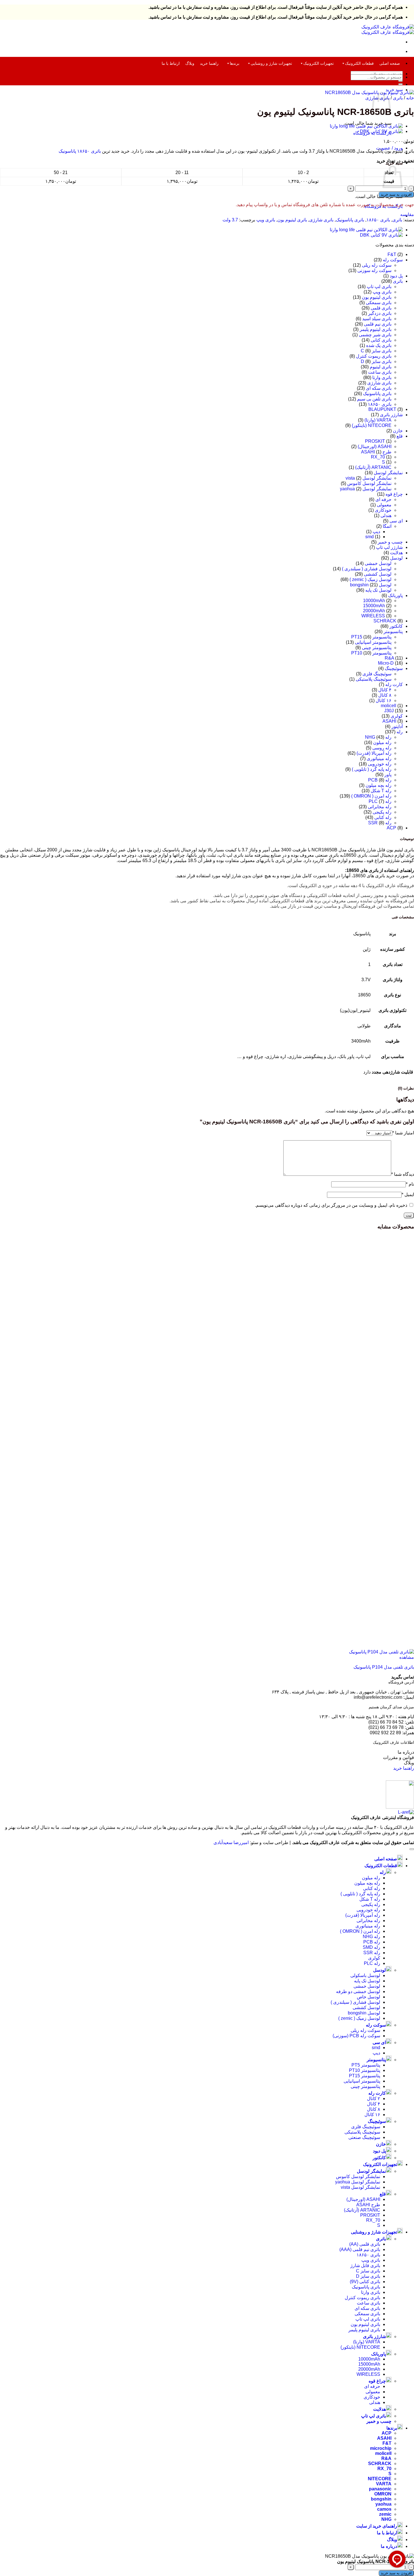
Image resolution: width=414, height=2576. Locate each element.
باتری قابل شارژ (365, 2266)
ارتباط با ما (171, 63)
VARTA (384, 2484)
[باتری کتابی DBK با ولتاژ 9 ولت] (381, 131)
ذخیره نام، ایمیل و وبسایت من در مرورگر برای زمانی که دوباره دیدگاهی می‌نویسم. (331, 1205)
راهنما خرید (209, 63)
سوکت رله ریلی (377, 265)
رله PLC (372, 1963)
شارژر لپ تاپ (389, 547)
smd (370, 537)
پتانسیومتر (393, 632)
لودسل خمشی (378, 563)
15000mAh (374, 606)
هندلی (386, 516)
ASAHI (389, 721)
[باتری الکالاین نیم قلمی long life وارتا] (366, 126)
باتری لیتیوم (381, 367)
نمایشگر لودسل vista (369, 478)
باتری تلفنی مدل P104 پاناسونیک (384, 1667)
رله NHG (371, 1937)
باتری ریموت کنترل (374, 356)
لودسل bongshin (364, 2013)
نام (410, 1184)
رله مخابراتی (380, 807)
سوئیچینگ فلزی (377, 674)
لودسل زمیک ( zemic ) (370, 579)
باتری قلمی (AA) (365, 2244)
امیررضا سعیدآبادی (231, 1843)
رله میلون (382, 742)
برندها (235, 63)
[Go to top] (412, 1849)
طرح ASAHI (368, 2205)
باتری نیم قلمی (378, 324)
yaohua (383, 2504)
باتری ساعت (380, 372)
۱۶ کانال (384, 701)
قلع (400, 436)
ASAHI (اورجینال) (375, 447)
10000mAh (374, 601)
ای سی (396, 521)
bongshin (381, 2499)
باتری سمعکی (379, 303)
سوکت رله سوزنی (374, 270)
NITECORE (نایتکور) (372, 425)
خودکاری (383, 510)
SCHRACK (385, 621)
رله (400, 732)
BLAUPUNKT (382, 409)
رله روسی (382, 748)
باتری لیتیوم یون (292, 220)
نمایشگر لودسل (388, 473)
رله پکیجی (382, 812)
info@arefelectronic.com (378, 1697)
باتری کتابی (381, 340)
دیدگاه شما (403, 1174)
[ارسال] (400, 84)
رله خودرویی (380, 764)
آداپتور (397, 726)
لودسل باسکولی (365, 1975)
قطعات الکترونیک (359, 63)
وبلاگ (190, 63)
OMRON (383, 2494)
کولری (397, 716)
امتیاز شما (403, 1133)
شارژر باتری (391, 415)
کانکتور (396, 626)
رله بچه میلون (379, 785)
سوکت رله (393, 260)
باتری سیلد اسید (377, 319)
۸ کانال (385, 695)
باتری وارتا (382, 378)
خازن (398, 431)
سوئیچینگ (394, 668)
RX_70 (378, 457)
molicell (389, 706)
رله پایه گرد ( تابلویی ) (372, 769)
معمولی (384, 505)
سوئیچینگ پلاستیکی (374, 679)
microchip (381, 2448)
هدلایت (396, 553)
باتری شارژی (321, 220)
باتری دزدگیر (380, 313)
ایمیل (408, 1195)
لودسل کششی (378, 574)
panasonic (380, 2489)
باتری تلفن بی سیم (374, 399)
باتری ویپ (266, 220)
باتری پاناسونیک (350, 220)
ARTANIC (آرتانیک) (373, 467)
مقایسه (407, 214)
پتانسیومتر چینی (377, 648)
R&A (389, 658)
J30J (389, 711)
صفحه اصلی (390, 63)
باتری (398, 98)
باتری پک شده (379, 345)
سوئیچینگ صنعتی (364, 2137)
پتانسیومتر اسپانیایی (373, 642)
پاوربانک (395, 595)
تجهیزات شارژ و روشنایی (271, 63)
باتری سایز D (376, 361)
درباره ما (406, 1752)
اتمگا (387, 526)
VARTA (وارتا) (378, 420)
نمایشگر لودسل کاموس (369, 483)
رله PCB (372, 1942)
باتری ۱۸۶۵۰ (378, 220)
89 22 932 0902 (386, 1733)
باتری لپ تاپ (379, 287)
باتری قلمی (381, 308)
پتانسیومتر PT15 (371, 637)
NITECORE (380, 2479)
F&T (392, 254)
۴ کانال (385, 690)
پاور (388, 775)
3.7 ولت (230, 220)
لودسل (396, 558)
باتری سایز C (376, 351)
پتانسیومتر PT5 (366, 2065)
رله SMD (371, 1947)
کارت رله (394, 684)
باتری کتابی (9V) (365, 2282)
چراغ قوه (394, 494)
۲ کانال (374, 2099)
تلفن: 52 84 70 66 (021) (391, 1722)
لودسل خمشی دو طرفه (358, 1991)
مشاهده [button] (407, 1657)
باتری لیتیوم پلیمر (376, 329)
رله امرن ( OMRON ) (371, 796)
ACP (391, 828)
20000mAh (374, 611)
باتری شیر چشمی (375, 335)
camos (384, 2509)
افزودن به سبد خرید (396, 194)
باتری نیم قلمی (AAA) (360, 2249)
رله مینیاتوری (379, 759)
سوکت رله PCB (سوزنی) (356, 2036)
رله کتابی (383, 817)
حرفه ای (383, 499)
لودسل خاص (369, 1997)
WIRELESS (373, 616)
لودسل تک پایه (378, 590)
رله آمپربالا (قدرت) (374, 753)
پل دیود (396, 276)
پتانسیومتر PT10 (371, 653)
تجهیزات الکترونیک (319, 63)
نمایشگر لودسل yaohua (366, 489)
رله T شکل (381, 791)
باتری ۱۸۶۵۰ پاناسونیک (80, 151)
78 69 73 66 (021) (386, 1727)
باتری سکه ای (379, 388)
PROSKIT (375, 441)
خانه (410, 98)
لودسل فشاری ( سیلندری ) (367, 569)
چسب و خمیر (390, 542)
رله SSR (372, 1953)
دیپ (376, 532)
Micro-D (386, 663)
